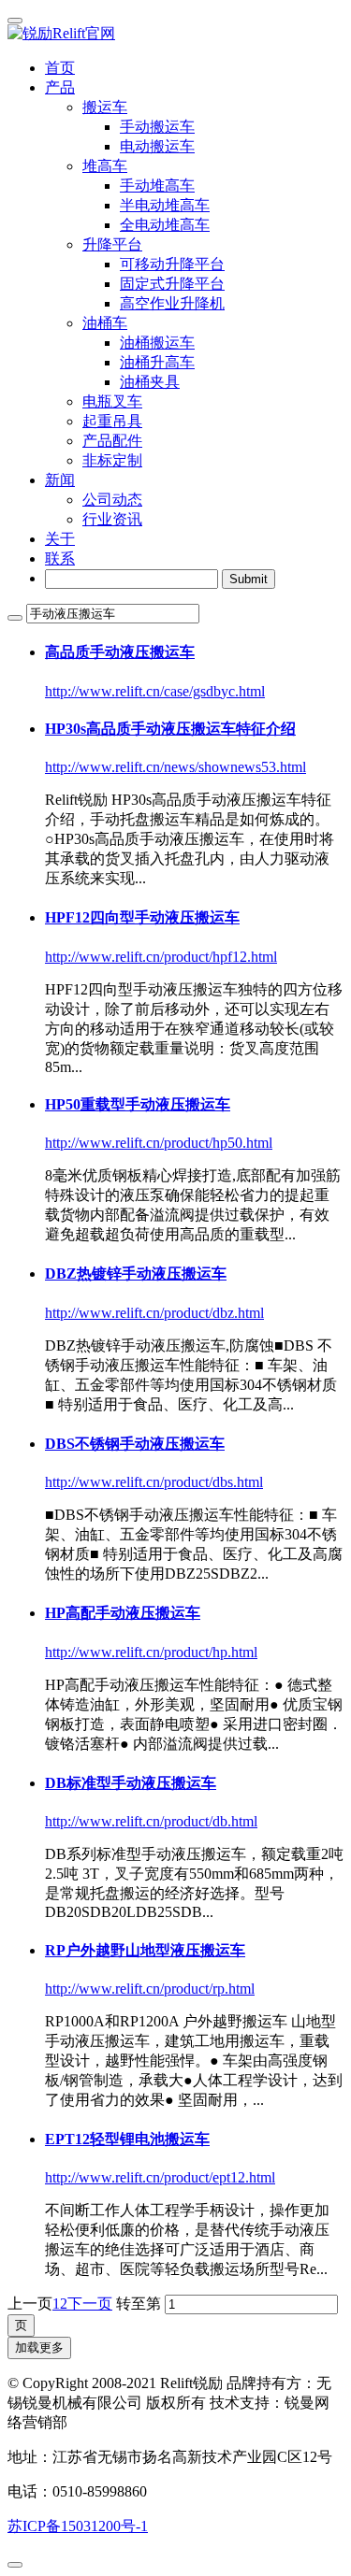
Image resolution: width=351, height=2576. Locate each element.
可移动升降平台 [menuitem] (172, 264)
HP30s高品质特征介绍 (170, 729)
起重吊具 (112, 421)
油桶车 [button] (105, 323)
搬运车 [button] (105, 107)
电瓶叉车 (112, 401)
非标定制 (112, 460)
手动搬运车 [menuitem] (157, 127)
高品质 (120, 652)
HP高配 (123, 1613)
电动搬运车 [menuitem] (157, 146)
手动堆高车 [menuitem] (157, 186)
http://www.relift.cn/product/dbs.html (154, 1482)
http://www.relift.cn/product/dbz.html (154, 1313)
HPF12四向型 (142, 917)
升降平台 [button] (112, 244)
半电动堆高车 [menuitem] (165, 205)
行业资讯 (112, 519)
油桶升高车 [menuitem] (157, 362)
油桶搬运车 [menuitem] (157, 343)
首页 (60, 68)
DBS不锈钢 (135, 1444)
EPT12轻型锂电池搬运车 (127, 2139)
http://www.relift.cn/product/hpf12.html (161, 957)
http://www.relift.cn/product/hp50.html (159, 1143)
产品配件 (112, 441)
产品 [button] (60, 87)
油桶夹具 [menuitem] (150, 382)
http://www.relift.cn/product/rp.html (150, 1989)
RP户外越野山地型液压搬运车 (145, 1950)
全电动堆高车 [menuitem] (165, 225)
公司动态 (112, 500)
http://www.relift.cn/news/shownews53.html (175, 767)
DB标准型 (131, 1783)
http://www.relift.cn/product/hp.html (151, 1652)
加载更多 (39, 2347)
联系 (60, 558)
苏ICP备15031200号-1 (78, 2526)
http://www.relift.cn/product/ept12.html (160, 2177)
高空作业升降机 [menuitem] (172, 303)
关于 (60, 539)
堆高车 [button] (105, 166)
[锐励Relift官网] (175, 34)
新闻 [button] (60, 480)
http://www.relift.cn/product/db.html (151, 1821)
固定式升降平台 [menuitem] (172, 284)
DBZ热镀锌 (136, 1274)
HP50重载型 (138, 1104)
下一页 (90, 2304)
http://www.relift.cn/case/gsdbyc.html (155, 691)
